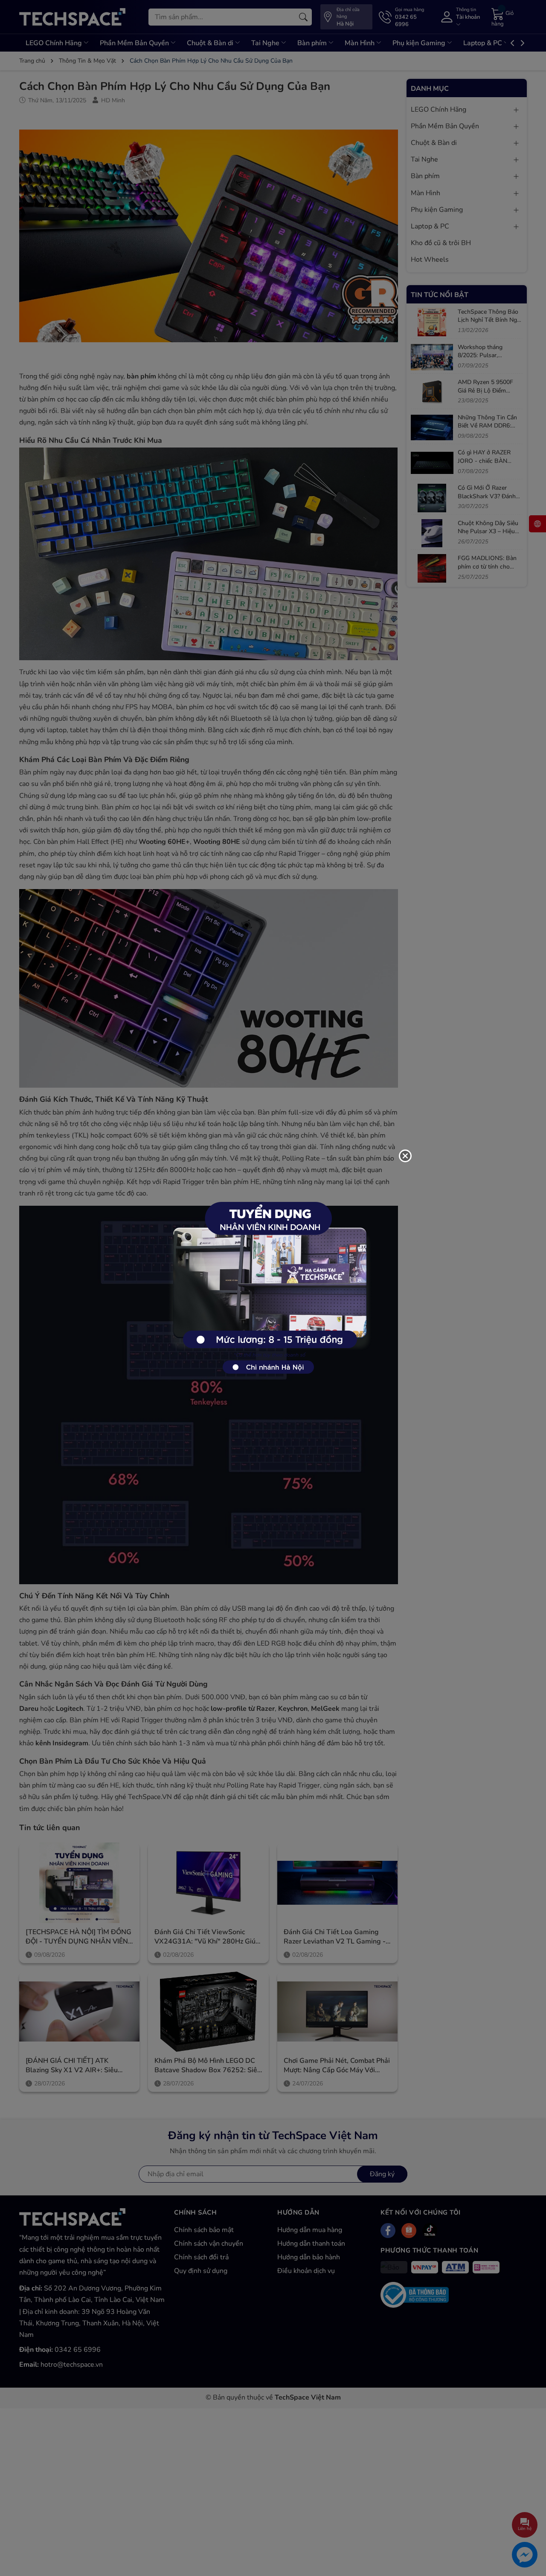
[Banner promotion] (269, 1283)
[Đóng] (405, 1156)
